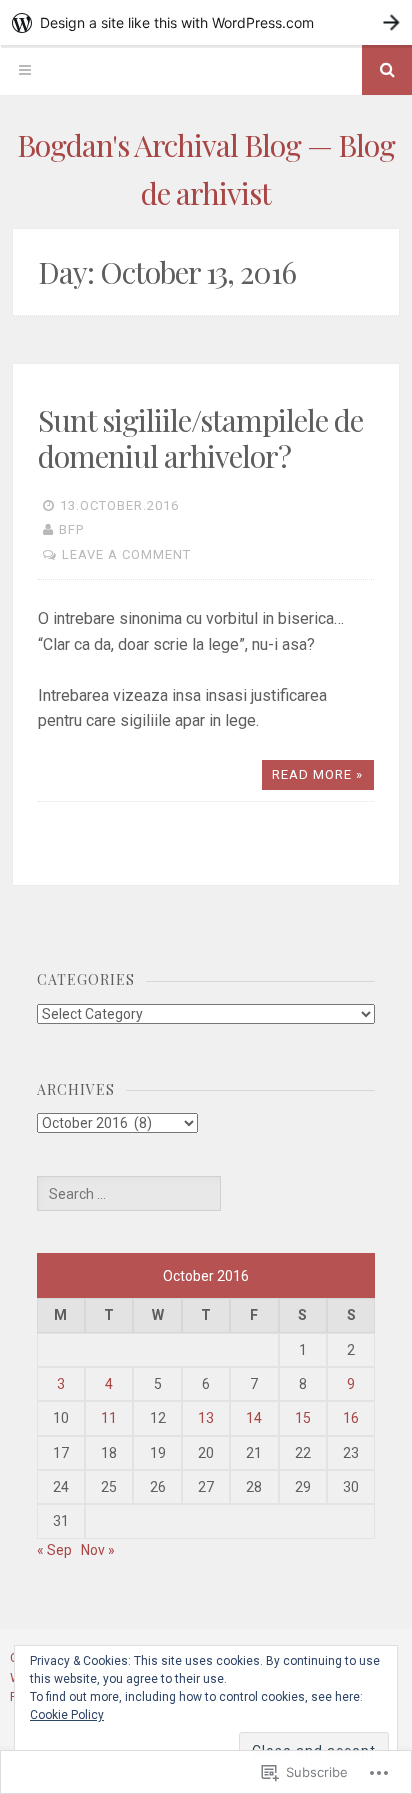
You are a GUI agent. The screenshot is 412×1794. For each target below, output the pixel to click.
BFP (71, 529)
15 (303, 1418)
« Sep (54, 1550)
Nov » (98, 1550)
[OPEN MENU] (25, 70)
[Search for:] (129, 1194)
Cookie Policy (67, 1715)
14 (254, 1418)
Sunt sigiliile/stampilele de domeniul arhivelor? (200, 438)
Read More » (317, 774)
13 (206, 1418)
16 (351, 1418)
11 (109, 1418)
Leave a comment (126, 554)
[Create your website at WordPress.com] (206, 22)
